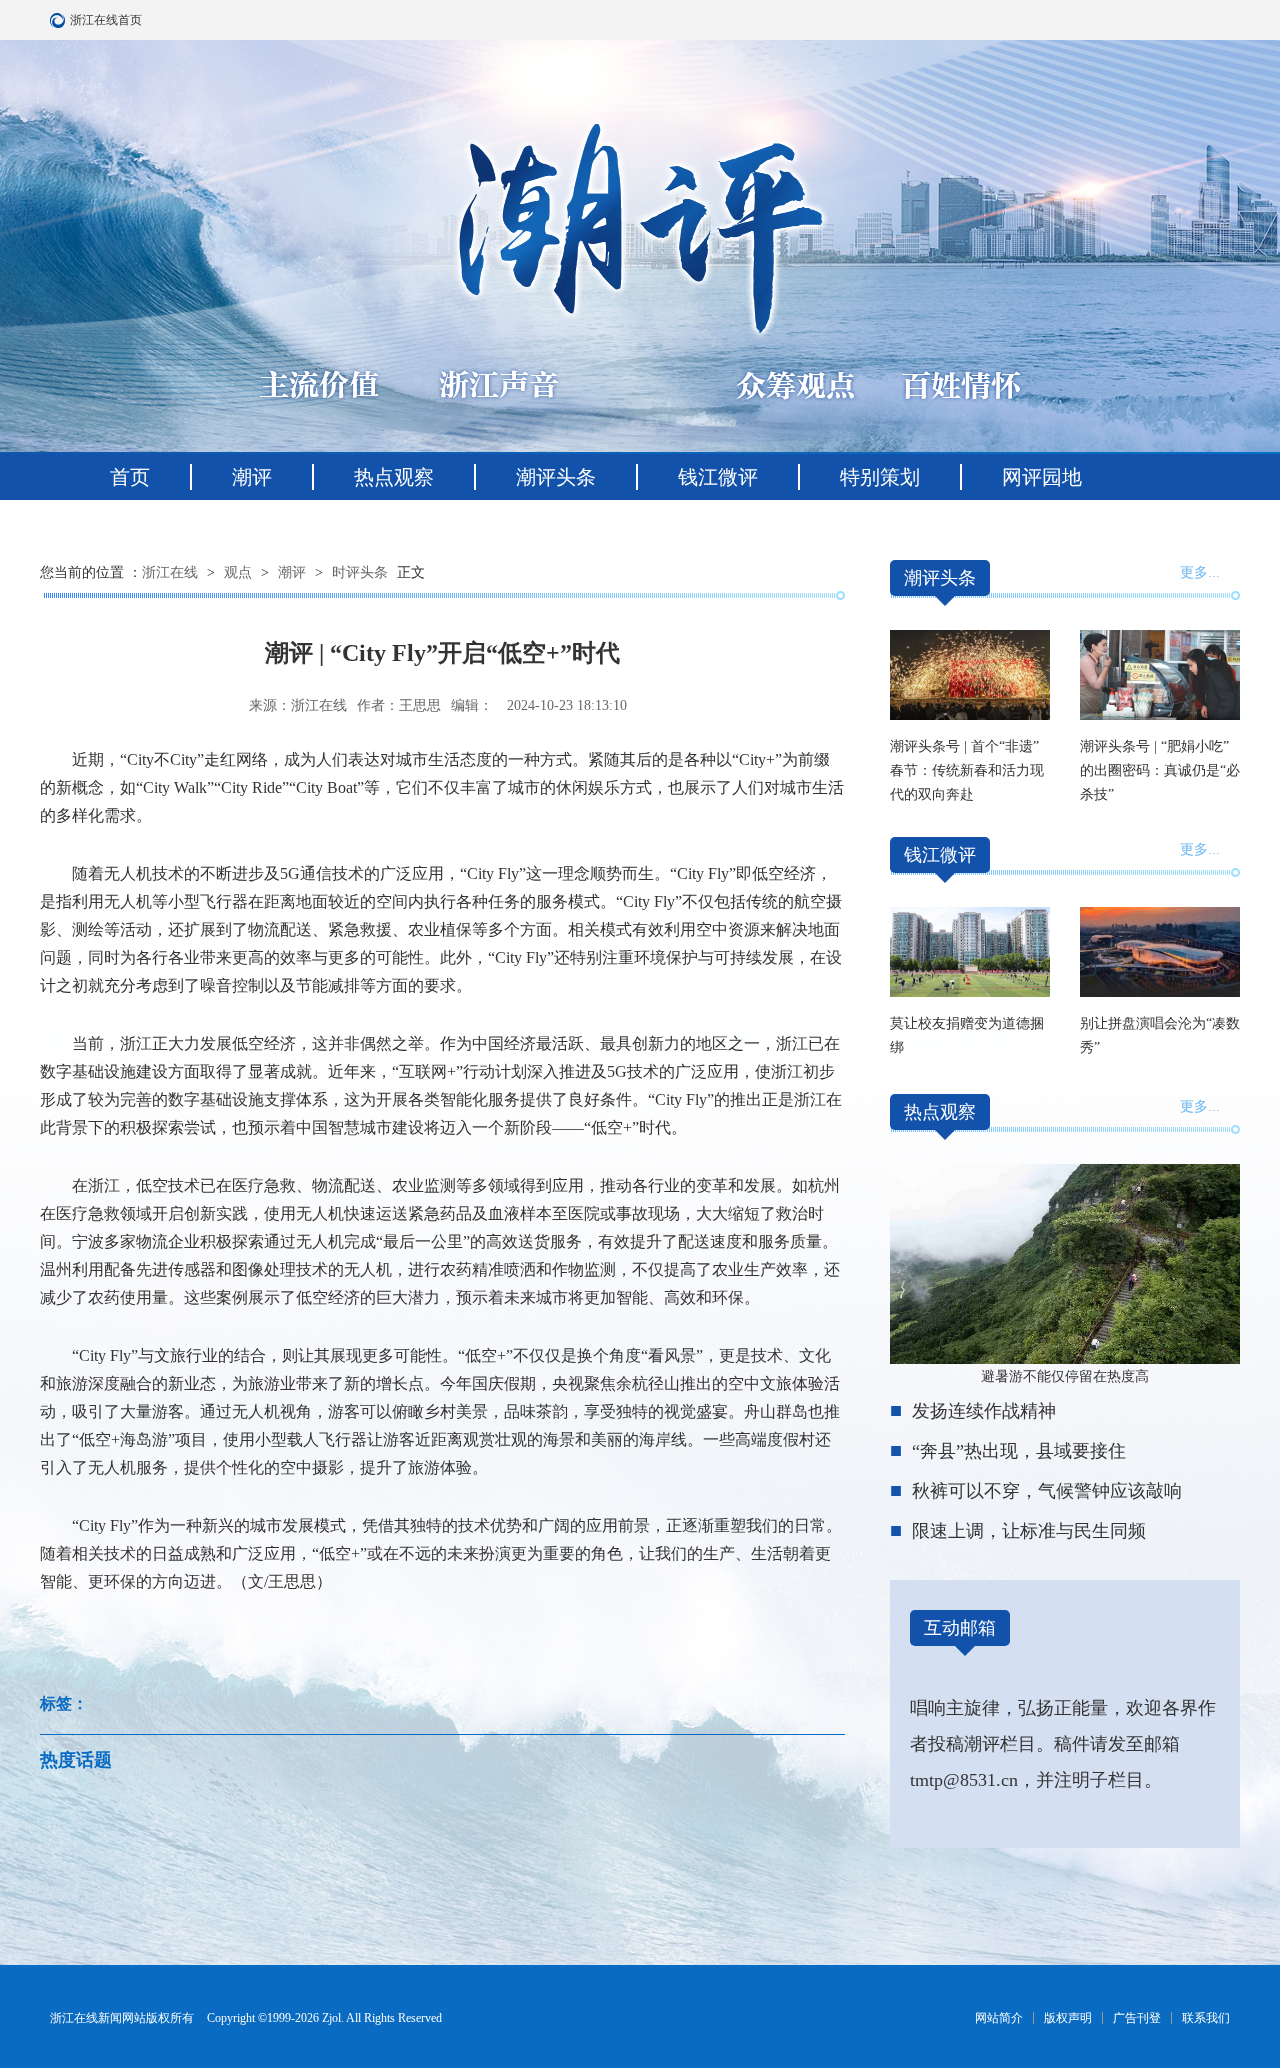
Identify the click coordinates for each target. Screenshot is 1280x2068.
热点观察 (394, 477)
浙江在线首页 (60, 20)
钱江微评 (718, 477)
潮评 (252, 477)
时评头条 (360, 572)
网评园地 (1042, 477)
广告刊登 (1137, 2018)
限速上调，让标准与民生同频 (1029, 1531)
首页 (130, 477)
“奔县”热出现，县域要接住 (1019, 1451)
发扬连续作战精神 (984, 1411)
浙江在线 (170, 572)
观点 (238, 572)
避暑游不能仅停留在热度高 (1065, 1376)
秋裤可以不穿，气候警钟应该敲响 (1047, 1491)
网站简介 (999, 2018)
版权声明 (1068, 2018)
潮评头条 (556, 477)
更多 (1194, 572)
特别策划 (880, 477)
